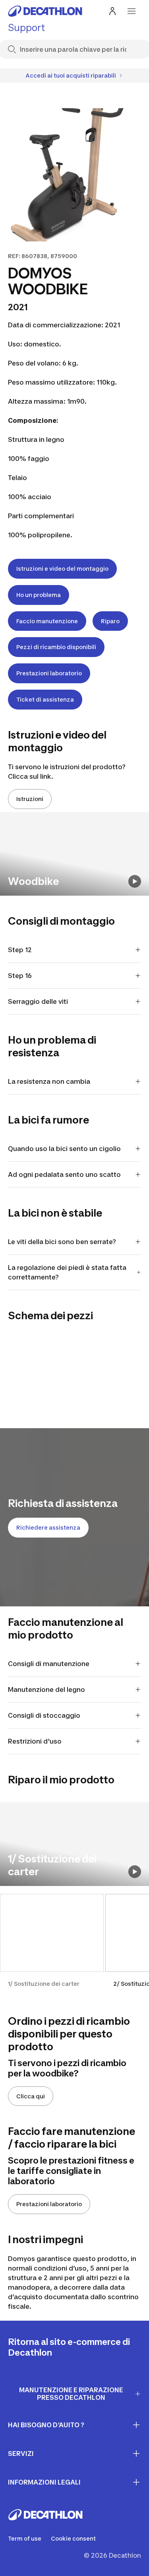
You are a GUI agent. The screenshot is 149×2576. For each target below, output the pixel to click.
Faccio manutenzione (47, 621)
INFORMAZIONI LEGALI (44, 2482)
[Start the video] (135, 881)
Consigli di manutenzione (49, 1664)
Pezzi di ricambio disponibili (56, 647)
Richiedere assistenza (48, 1527)
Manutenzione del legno (46, 1689)
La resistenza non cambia (49, 1081)
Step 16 (20, 976)
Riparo (110, 621)
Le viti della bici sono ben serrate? (62, 1242)
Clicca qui (31, 2096)
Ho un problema (39, 595)
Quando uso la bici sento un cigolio (64, 1149)
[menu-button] (132, 11)
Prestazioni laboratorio (49, 673)
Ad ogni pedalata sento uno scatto (64, 1174)
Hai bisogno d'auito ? (46, 2425)
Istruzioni (30, 799)
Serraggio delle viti (38, 1001)
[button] (52, 1945)
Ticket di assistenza (45, 699)
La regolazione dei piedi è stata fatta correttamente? (67, 1272)
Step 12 (20, 950)
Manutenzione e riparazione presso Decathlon (71, 2394)
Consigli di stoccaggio (44, 1715)
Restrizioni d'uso (35, 1741)
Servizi (21, 2454)
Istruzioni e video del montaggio (62, 569)
